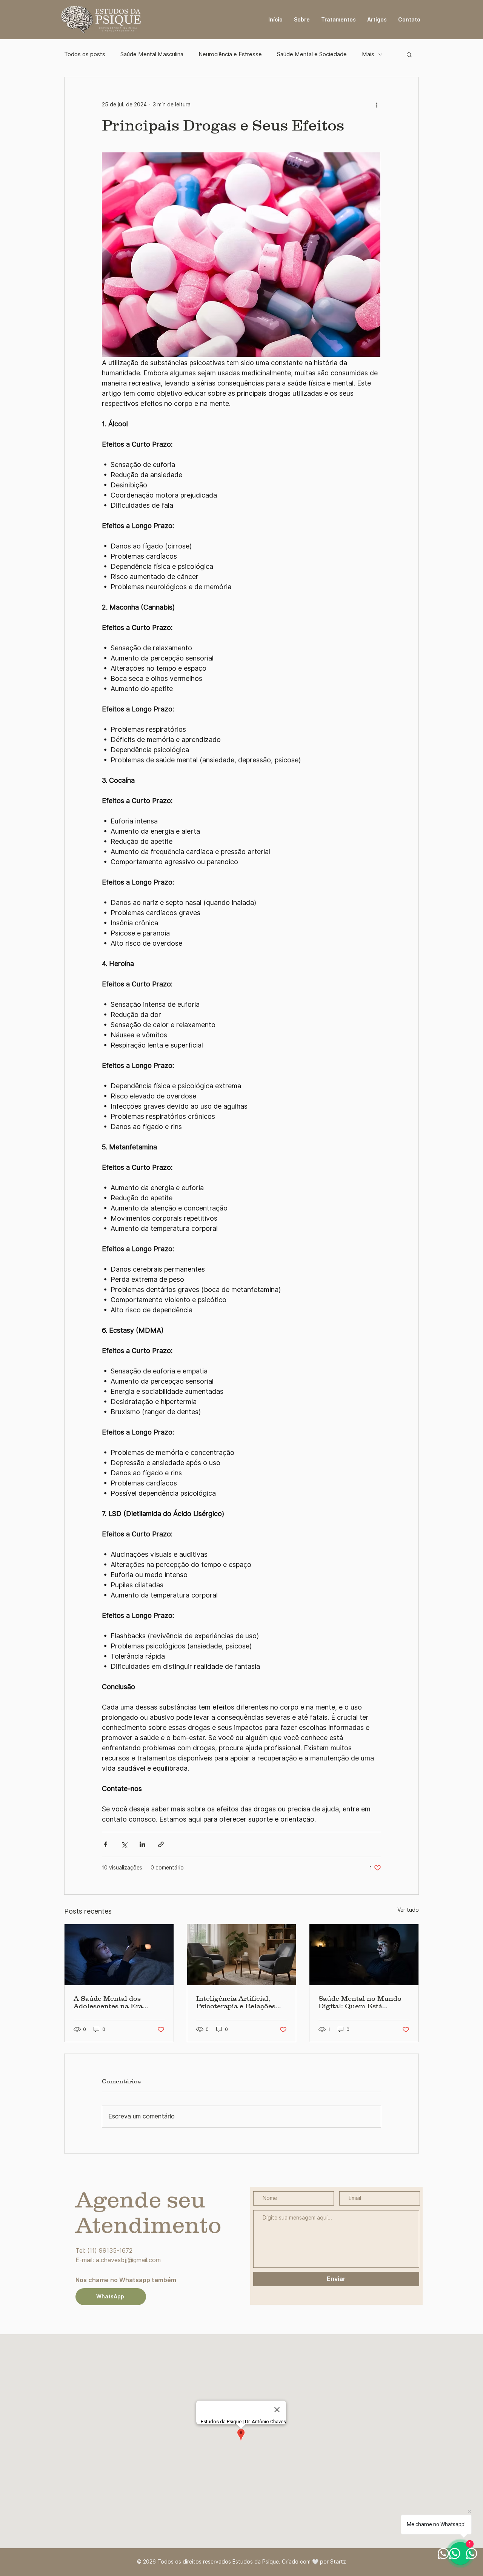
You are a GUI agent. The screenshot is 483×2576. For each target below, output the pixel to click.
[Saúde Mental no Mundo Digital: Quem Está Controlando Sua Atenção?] (364, 1955)
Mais (368, 54)
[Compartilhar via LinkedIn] (142, 1844)
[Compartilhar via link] (161, 1844)
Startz (338, 2562)
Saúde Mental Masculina (152, 54)
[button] (409, 54)
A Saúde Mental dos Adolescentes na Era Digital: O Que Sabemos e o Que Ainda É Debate (116, 2002)
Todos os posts (85, 54)
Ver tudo (408, 1910)
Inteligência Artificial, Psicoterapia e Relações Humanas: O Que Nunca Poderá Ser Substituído (237, 2002)
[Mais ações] (377, 104)
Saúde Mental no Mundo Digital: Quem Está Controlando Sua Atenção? (364, 2002)
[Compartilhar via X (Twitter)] (124, 1844)
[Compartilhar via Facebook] (105, 1844)
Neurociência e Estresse (230, 54)
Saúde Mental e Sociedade (312, 54)
